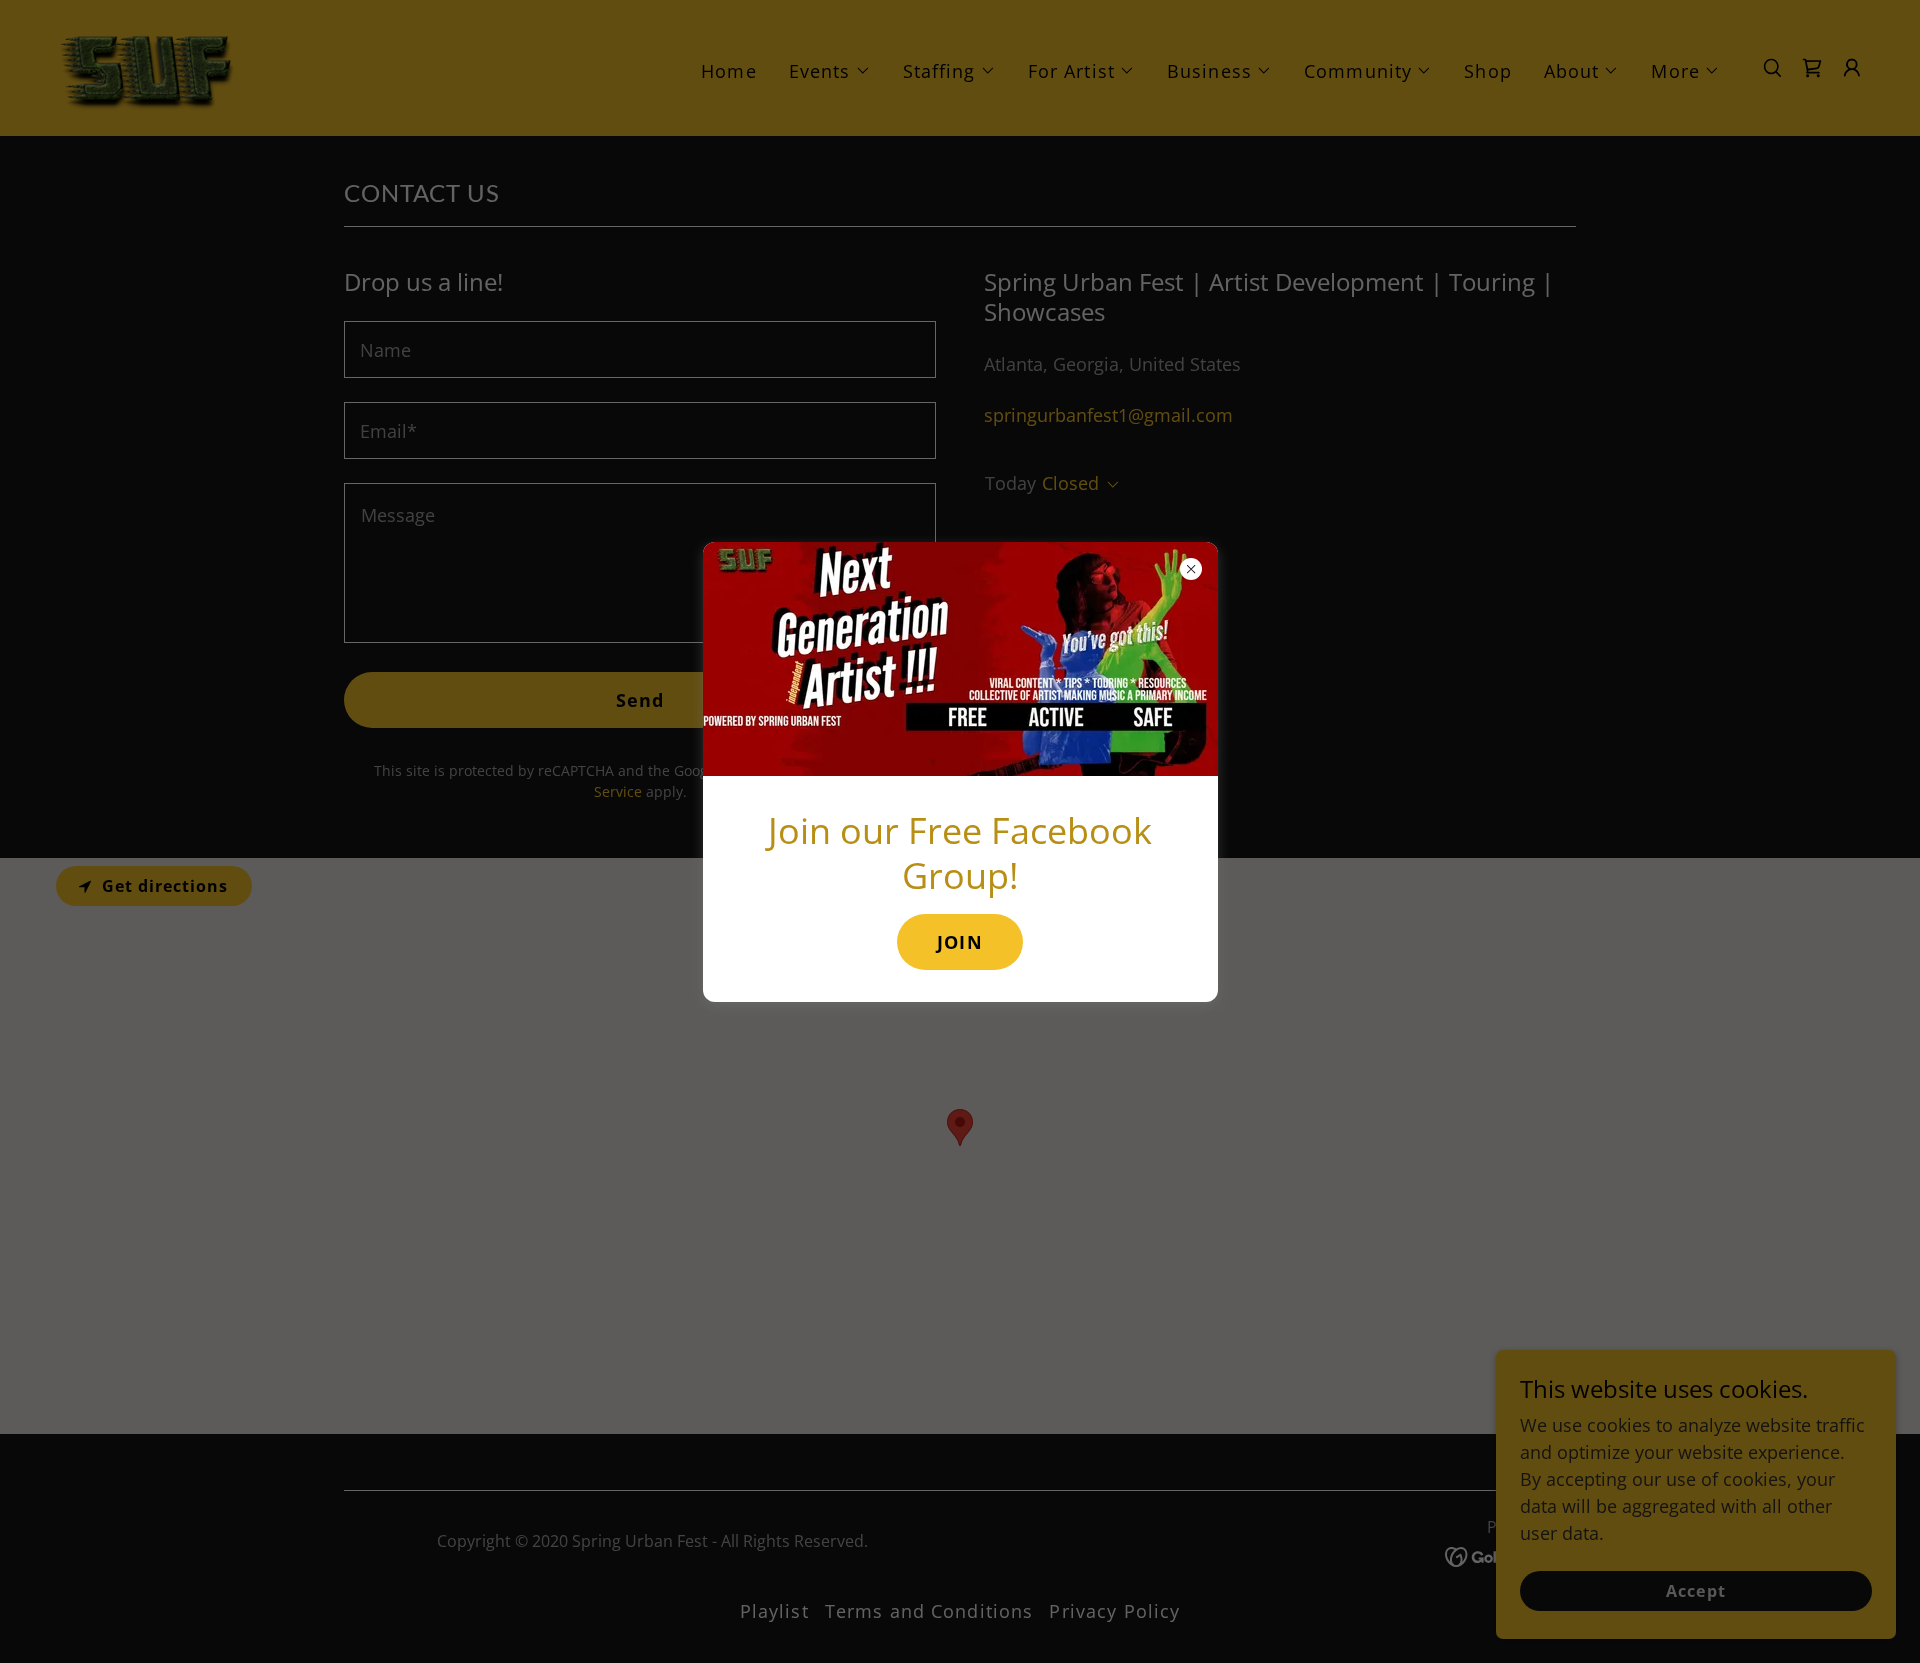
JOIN (960, 942)
